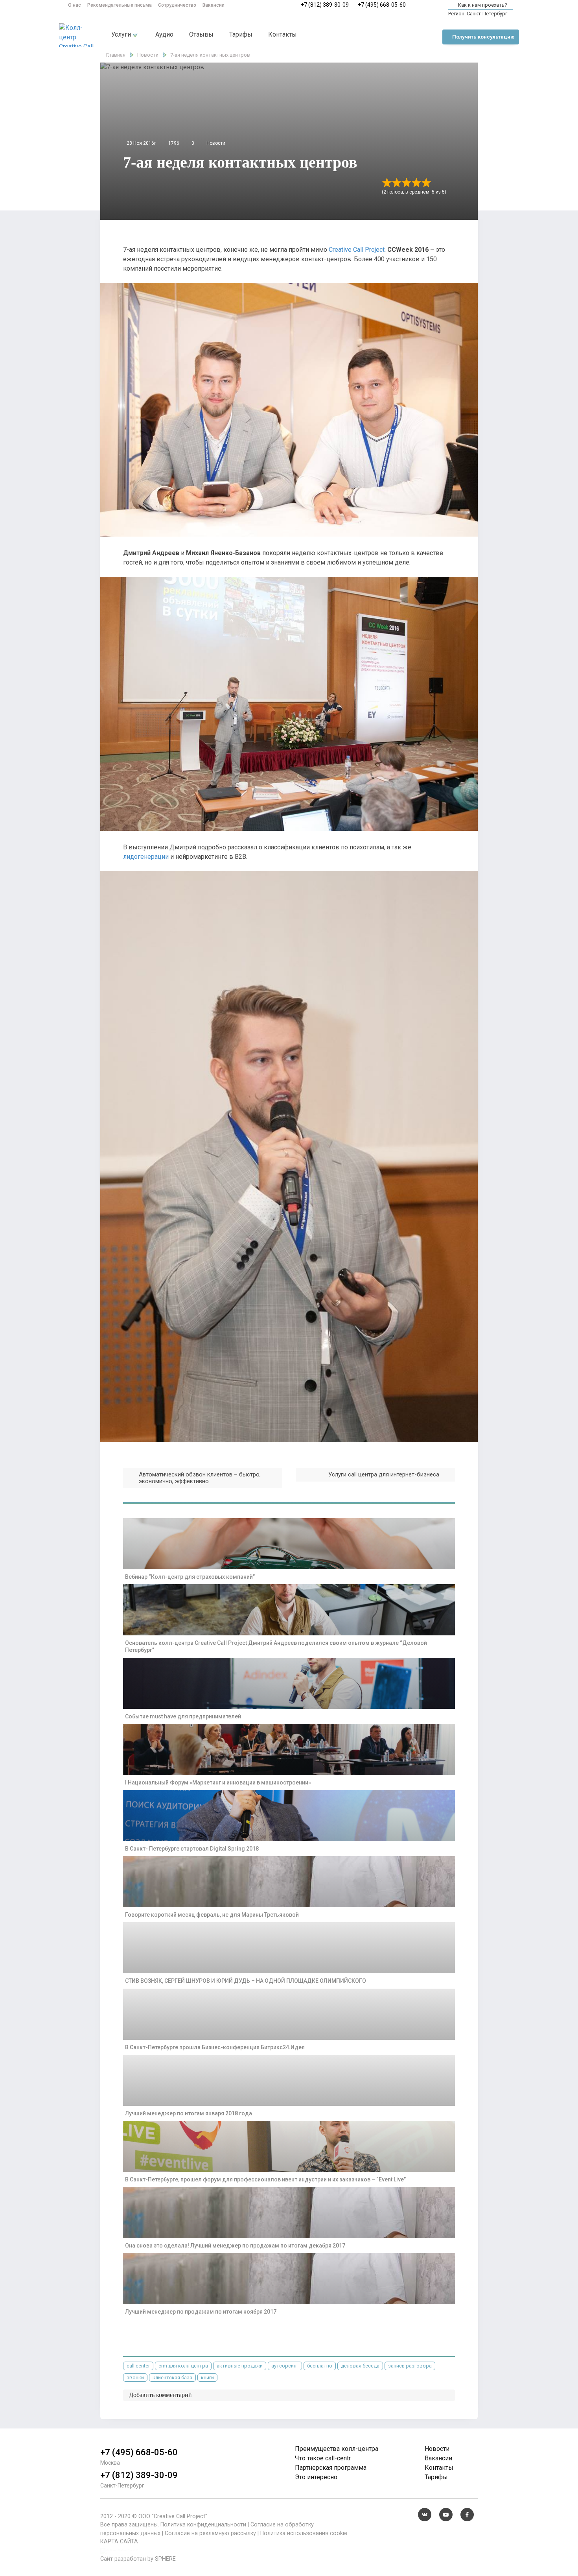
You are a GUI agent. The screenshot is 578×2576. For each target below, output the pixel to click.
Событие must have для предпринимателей (183, 1716)
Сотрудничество (177, 5)
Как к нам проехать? (482, 5)
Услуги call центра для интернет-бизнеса (384, 1474)
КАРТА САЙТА (119, 2542)
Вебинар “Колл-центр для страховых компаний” (190, 1577)
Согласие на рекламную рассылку (210, 2533)
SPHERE (165, 2559)
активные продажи (240, 2366)
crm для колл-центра (183, 2366)
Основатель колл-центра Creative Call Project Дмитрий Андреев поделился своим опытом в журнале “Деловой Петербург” (276, 1646)
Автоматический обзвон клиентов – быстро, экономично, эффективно (200, 1478)
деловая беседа (360, 2366)
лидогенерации (146, 857)
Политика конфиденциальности (203, 2525)
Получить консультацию (483, 37)
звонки (135, 2378)
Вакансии (214, 5)
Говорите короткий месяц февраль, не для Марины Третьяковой (212, 1915)
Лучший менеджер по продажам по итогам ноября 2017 (201, 2312)
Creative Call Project (357, 250)
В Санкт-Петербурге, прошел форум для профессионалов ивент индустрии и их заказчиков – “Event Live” (265, 2179)
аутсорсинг (285, 2366)
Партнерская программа (331, 2468)
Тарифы (241, 34)
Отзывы (201, 34)
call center (138, 2366)
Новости (216, 143)
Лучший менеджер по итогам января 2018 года (189, 2113)
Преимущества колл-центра (337, 2449)
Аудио (164, 34)
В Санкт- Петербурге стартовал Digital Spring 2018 (192, 1849)
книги (207, 2378)
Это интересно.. (317, 2477)
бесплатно (320, 2366)
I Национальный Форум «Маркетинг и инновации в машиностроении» (218, 1783)
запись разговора (410, 2366)
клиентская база (172, 2378)
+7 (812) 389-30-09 (325, 5)
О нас (75, 5)
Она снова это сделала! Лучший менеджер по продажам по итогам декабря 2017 (235, 2246)
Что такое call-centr (323, 2458)
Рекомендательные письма (120, 5)
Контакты (283, 34)
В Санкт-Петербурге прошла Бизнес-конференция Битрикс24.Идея (215, 2047)
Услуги (122, 34)
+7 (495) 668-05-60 (382, 5)
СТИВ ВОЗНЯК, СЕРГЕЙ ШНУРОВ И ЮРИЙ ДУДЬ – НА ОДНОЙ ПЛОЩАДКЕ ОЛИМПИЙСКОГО (246, 1981)
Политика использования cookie (304, 2533)
